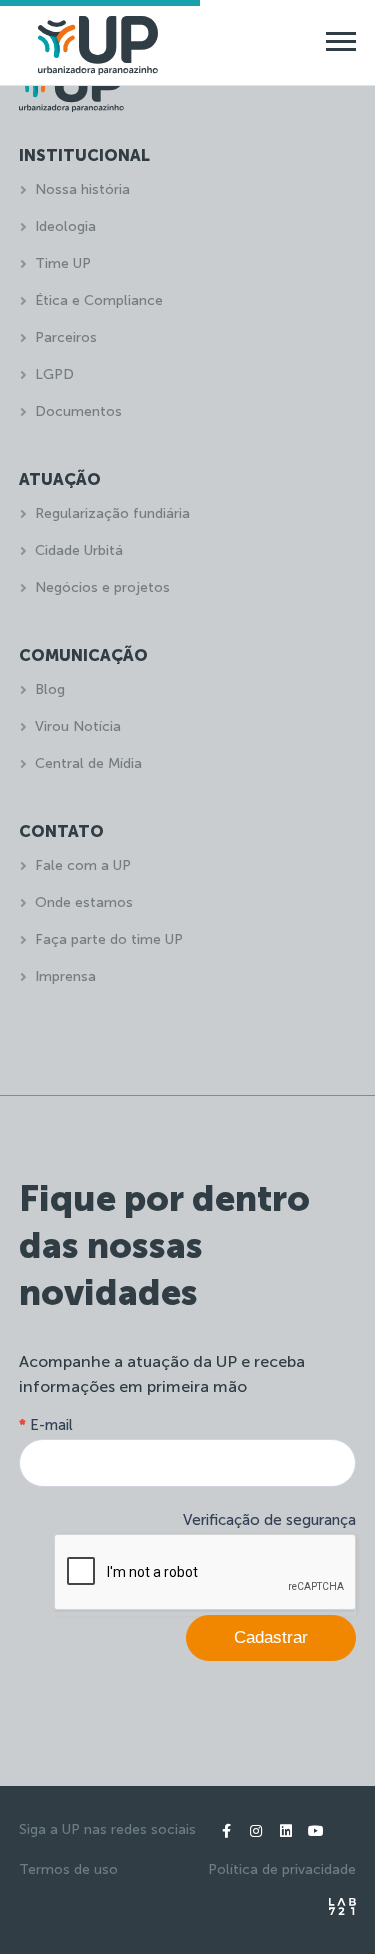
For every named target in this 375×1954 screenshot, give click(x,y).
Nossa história (82, 189)
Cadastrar (271, 1637)
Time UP (63, 263)
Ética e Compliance (99, 300)
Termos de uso (68, 1869)
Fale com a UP (83, 865)
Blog (50, 689)
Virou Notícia (78, 726)
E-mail (46, 1425)
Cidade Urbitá (79, 550)
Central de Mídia (88, 763)
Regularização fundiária (112, 513)
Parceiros (66, 337)
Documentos (78, 411)
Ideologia (65, 226)
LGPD (54, 374)
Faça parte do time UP (109, 939)
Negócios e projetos (102, 587)
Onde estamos (84, 902)
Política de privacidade (282, 1869)
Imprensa (65, 976)
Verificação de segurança (269, 1520)
